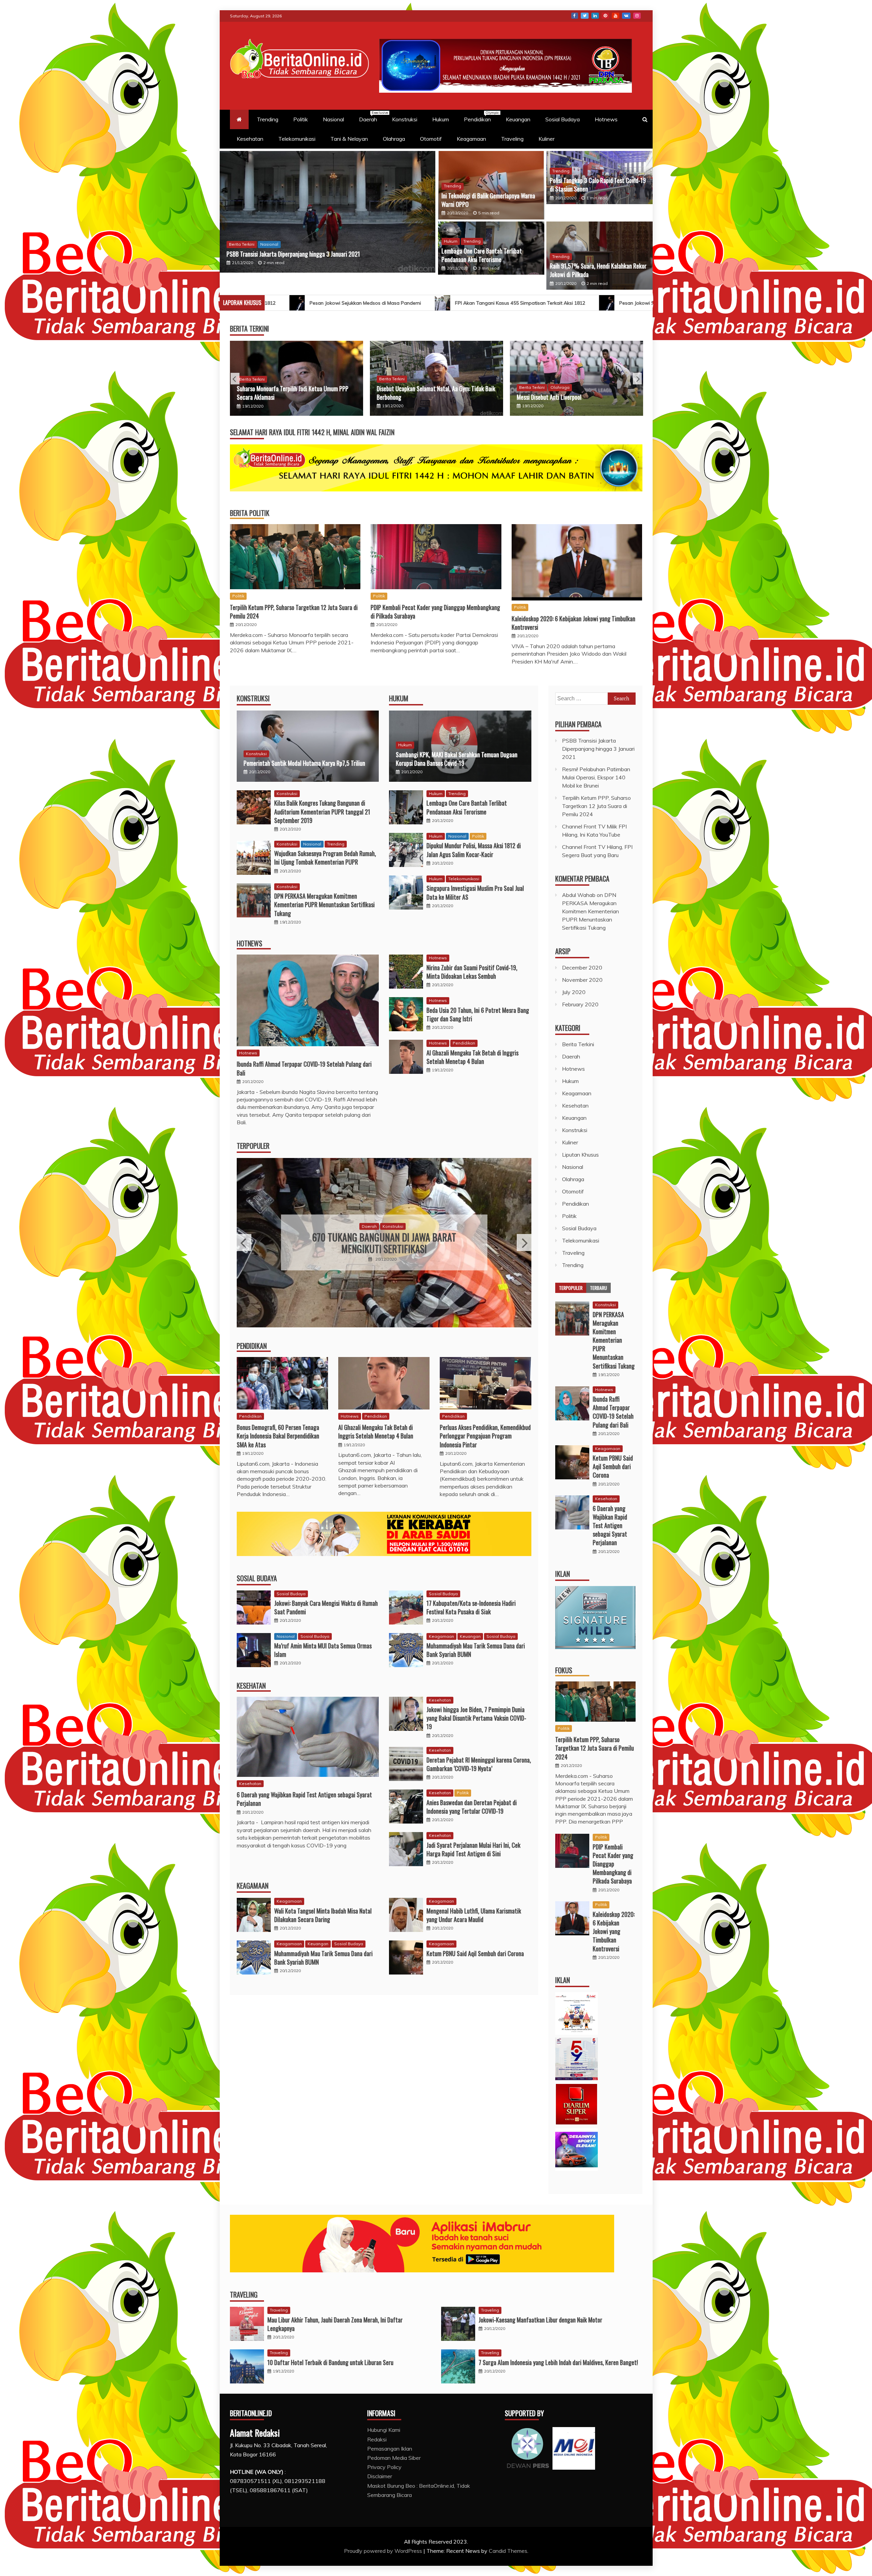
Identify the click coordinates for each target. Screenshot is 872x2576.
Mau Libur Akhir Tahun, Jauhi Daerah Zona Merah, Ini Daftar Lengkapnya (335, 2324)
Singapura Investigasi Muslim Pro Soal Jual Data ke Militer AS (475, 892)
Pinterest (605, 16)
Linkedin (595, 16)
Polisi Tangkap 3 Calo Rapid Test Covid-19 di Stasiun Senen (598, 185)
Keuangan (518, 119)
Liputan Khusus (580, 1155)
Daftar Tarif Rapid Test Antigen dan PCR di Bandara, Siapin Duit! (300, 254)
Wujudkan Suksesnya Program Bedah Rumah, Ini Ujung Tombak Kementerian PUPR (325, 858)
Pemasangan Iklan (390, 2449)
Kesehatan (250, 139)
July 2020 (574, 992)
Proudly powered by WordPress (384, 2551)
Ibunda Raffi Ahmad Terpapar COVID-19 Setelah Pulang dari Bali (304, 1068)
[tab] (571, 1288)
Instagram (637, 16)
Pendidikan (481, 117)
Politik (301, 119)
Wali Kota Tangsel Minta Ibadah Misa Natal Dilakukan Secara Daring (323, 1915)
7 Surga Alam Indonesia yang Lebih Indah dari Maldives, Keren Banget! (558, 2362)
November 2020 (582, 980)
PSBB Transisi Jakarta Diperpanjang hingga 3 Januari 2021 (338, 393)
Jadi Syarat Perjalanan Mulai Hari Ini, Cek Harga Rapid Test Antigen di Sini (473, 1849)
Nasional (333, 119)
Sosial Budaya (563, 119)
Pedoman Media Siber (394, 2458)
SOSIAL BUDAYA (257, 1578)
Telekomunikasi (297, 139)
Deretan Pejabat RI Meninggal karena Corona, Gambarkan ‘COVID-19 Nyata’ (479, 1764)
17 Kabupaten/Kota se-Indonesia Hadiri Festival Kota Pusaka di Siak (471, 1607)
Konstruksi (405, 119)
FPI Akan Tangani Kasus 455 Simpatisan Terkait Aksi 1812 (452, 303)
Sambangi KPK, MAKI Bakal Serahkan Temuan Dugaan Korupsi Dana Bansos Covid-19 (457, 759)
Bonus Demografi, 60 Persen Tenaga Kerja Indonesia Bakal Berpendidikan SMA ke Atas (278, 1436)
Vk (626, 16)
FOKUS (564, 1670)
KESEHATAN (251, 1686)
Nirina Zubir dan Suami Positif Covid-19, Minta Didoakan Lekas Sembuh (472, 972)
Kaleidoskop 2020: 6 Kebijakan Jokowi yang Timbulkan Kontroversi (573, 623)
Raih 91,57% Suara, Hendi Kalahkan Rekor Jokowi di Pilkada (598, 270)
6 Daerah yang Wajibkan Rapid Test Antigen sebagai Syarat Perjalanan (304, 1799)
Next (637, 379)
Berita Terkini (301, 379)
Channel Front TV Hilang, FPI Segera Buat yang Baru (626, 397)
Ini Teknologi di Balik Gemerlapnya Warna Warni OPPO (488, 200)
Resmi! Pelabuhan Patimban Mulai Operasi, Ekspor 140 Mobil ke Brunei (483, 393)
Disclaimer (380, 2476)
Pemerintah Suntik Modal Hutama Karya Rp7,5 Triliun (304, 763)
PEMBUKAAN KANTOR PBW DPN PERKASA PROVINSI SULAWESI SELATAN (384, 1243)
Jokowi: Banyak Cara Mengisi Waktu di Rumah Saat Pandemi (326, 1607)
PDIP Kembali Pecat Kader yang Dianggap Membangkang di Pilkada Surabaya (435, 612)
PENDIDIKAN (252, 1346)
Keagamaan (471, 139)
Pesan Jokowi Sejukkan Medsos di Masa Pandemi (297, 303)
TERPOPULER (253, 1146)
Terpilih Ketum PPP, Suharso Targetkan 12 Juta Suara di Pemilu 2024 (294, 612)
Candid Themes (508, 2551)
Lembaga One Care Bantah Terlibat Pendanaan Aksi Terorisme (482, 255)
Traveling (512, 139)
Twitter (585, 16)
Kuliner (547, 139)
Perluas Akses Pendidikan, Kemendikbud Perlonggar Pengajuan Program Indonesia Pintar (485, 1436)
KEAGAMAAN (253, 1886)
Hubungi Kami (384, 2430)
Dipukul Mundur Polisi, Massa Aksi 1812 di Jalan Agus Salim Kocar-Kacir (474, 850)
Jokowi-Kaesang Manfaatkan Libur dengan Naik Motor (540, 2320)
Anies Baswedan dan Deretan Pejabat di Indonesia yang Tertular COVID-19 (472, 1807)
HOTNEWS (250, 943)
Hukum (441, 119)
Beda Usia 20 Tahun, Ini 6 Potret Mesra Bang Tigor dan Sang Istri (478, 1014)
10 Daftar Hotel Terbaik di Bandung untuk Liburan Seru (330, 2362)
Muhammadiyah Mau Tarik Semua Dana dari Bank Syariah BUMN (476, 1650)
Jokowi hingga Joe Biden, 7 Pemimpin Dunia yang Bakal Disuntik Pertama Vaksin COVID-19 (476, 1718)
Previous (235, 379)
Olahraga (394, 139)
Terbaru (598, 1288)
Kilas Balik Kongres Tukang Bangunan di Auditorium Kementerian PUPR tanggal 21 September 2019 (322, 811)
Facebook (575, 16)
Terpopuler (571, 1288)
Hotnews (606, 119)
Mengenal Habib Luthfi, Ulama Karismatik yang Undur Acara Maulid (474, 1915)
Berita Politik (250, 513)
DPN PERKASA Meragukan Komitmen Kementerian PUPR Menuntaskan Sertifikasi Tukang (324, 904)
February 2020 (580, 1004)
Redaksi (377, 2439)
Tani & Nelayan (349, 139)
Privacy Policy (384, 2467)
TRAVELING (244, 2295)
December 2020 (582, 967)
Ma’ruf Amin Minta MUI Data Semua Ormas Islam (323, 1650)
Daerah (371, 117)
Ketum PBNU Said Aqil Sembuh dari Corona (475, 1953)
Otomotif (431, 139)
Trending (268, 119)
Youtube (616, 16)
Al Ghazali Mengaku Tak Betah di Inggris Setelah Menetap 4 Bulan (472, 1057)
